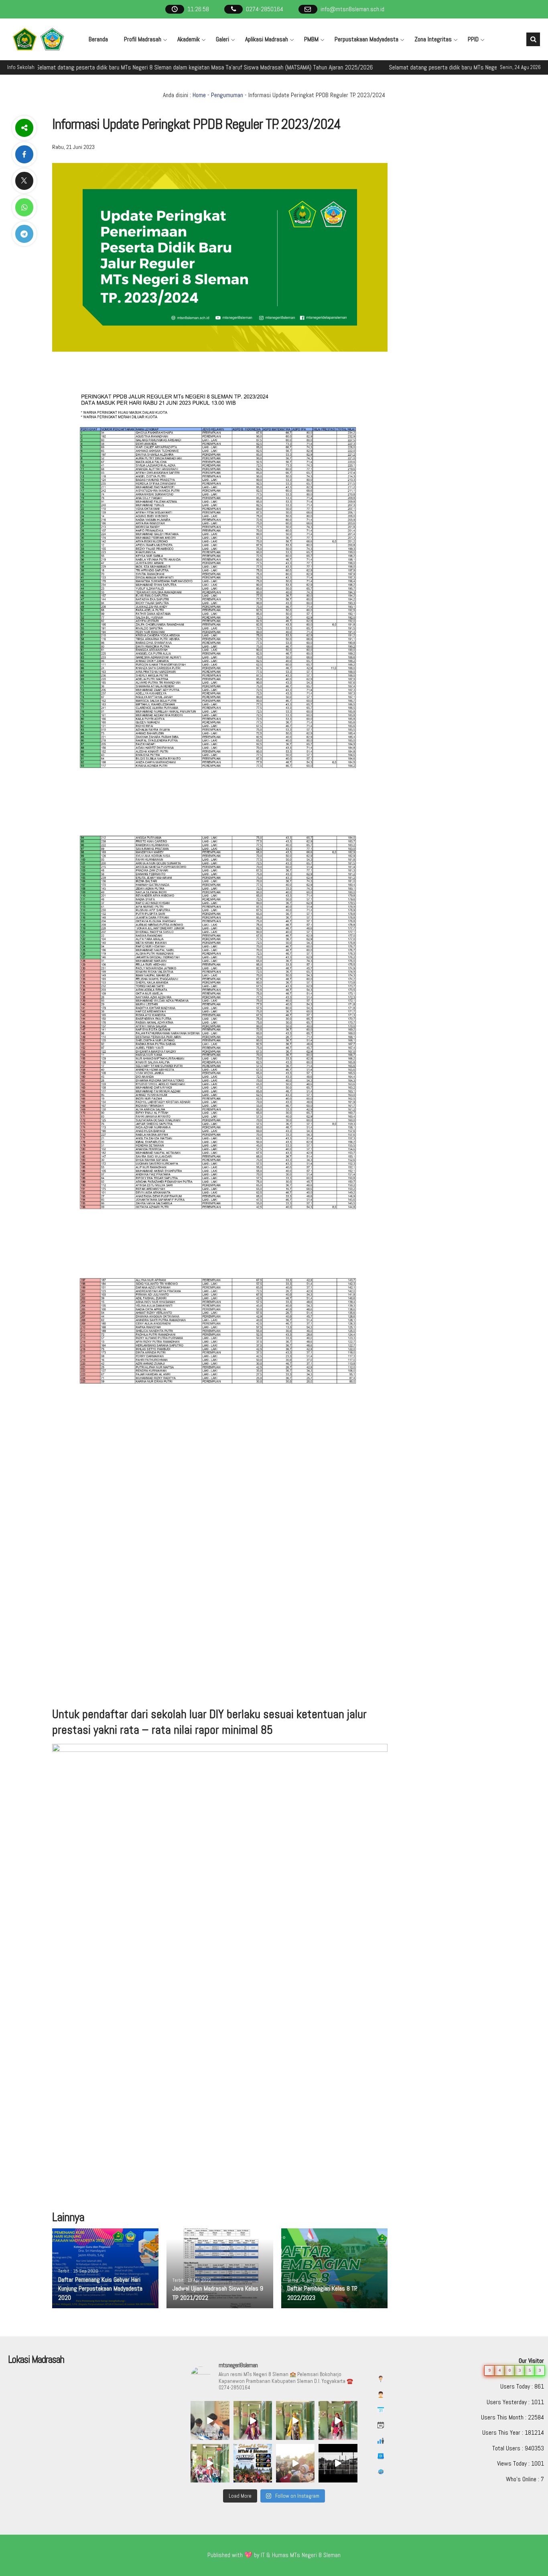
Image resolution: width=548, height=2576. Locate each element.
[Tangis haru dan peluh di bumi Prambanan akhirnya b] (295, 2463)
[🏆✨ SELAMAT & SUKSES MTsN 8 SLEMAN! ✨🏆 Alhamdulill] (253, 2463)
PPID (473, 39)
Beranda (98, 39)
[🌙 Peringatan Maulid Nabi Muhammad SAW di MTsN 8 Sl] (210, 2420)
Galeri (222, 39)
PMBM (311, 39)
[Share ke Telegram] (24, 234)
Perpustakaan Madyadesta (366, 39)
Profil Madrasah (143, 39)
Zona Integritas (433, 39)
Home (199, 95)
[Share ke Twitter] (24, 181)
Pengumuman (227, 95)
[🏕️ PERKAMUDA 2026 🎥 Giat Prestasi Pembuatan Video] (338, 2463)
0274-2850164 (265, 9)
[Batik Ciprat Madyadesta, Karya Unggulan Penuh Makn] (253, 2420)
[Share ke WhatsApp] (24, 207)
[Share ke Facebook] (24, 154)
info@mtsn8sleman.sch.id (352, 9)
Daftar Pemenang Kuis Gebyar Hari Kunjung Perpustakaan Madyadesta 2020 (100, 2289)
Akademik (189, 39)
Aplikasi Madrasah (267, 39)
